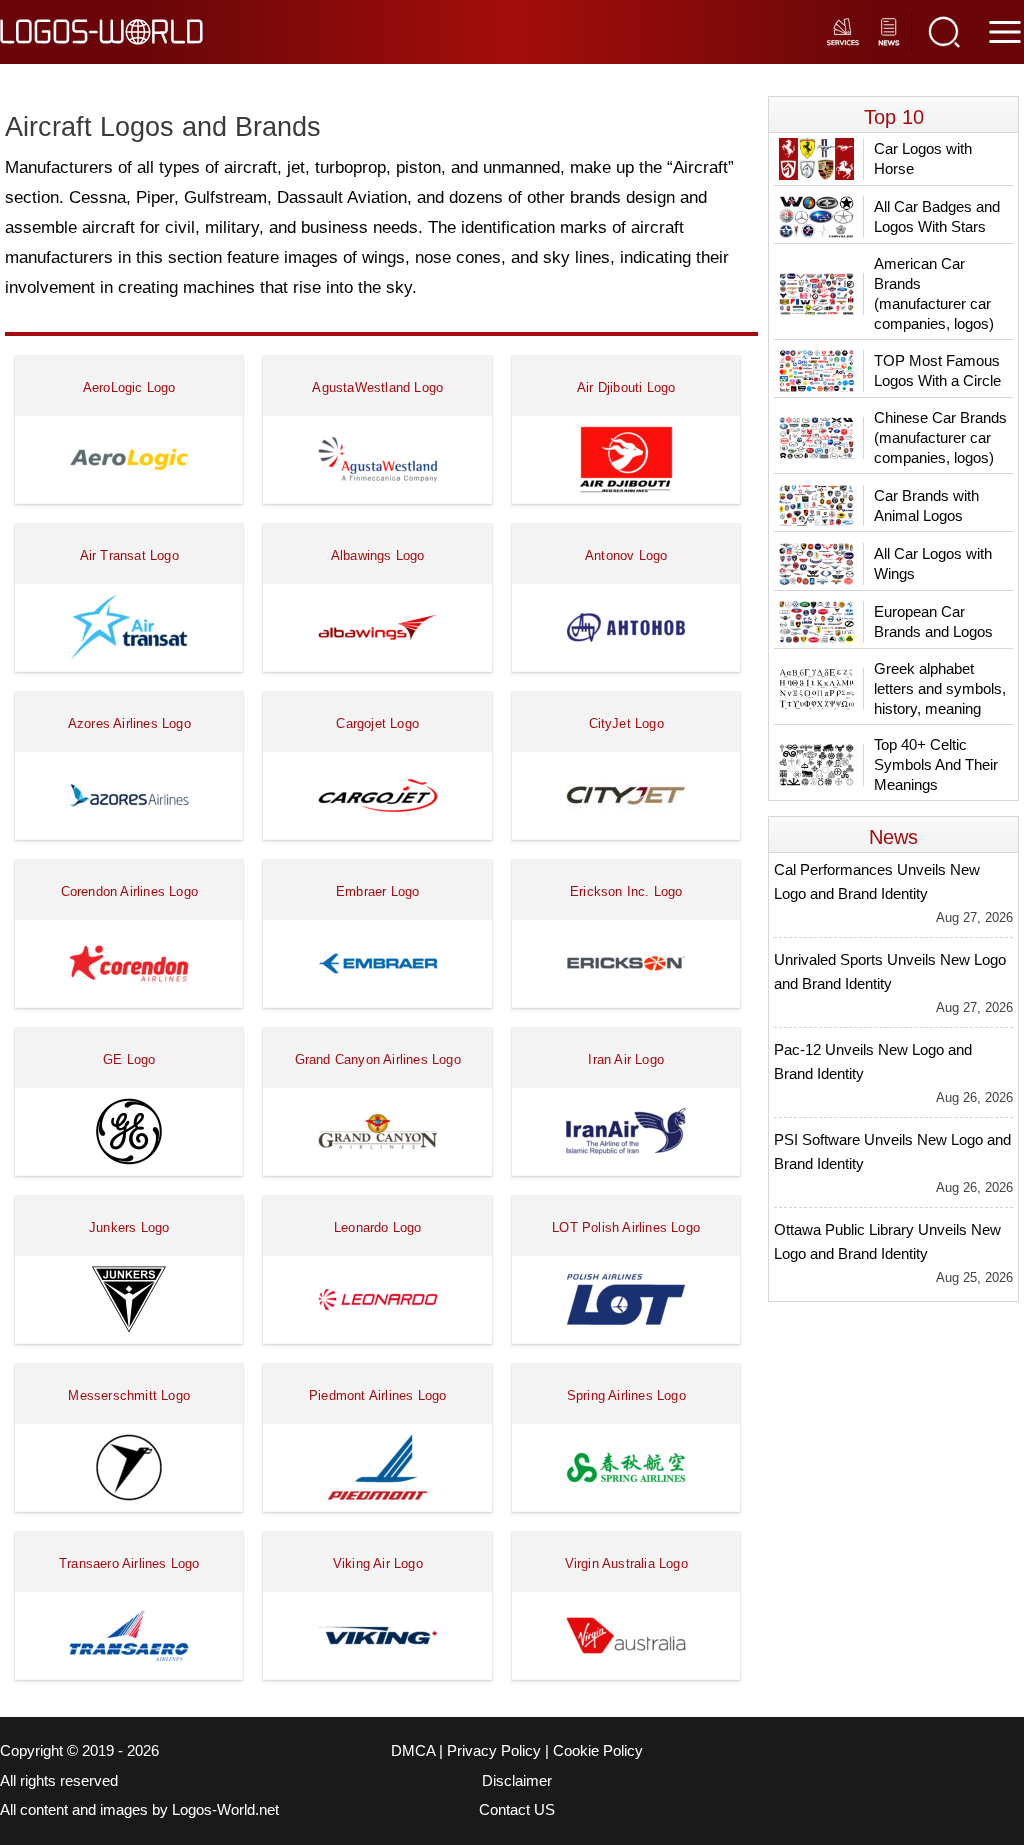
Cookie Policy (598, 1751)
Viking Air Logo (378, 1563)
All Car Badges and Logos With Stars (937, 216)
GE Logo (129, 1059)
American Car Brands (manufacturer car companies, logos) (934, 293)
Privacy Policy (494, 1751)
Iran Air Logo (626, 1059)
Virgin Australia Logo (626, 1563)
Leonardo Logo (378, 1227)
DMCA (413, 1751)
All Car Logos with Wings (933, 563)
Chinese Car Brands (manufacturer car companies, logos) (940, 437)
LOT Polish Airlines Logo (626, 1227)
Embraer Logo (377, 891)
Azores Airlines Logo (129, 723)
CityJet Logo (626, 723)
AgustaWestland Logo (377, 387)
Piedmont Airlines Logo (377, 1395)
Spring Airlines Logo (626, 1395)
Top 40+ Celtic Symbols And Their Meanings (936, 764)
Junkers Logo (129, 1227)
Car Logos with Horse (923, 158)
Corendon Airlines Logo (129, 891)
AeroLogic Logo (129, 387)
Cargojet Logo (377, 723)
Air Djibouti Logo (626, 387)
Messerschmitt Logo (129, 1395)
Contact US (517, 1810)
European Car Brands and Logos (933, 621)
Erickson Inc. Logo (626, 891)
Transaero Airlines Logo (129, 1563)
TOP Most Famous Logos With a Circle (937, 370)
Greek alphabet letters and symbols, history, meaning (940, 688)
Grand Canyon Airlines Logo (378, 1059)
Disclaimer (517, 1781)
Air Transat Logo (129, 555)
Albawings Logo (378, 555)
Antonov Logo (626, 555)
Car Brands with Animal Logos (926, 505)
